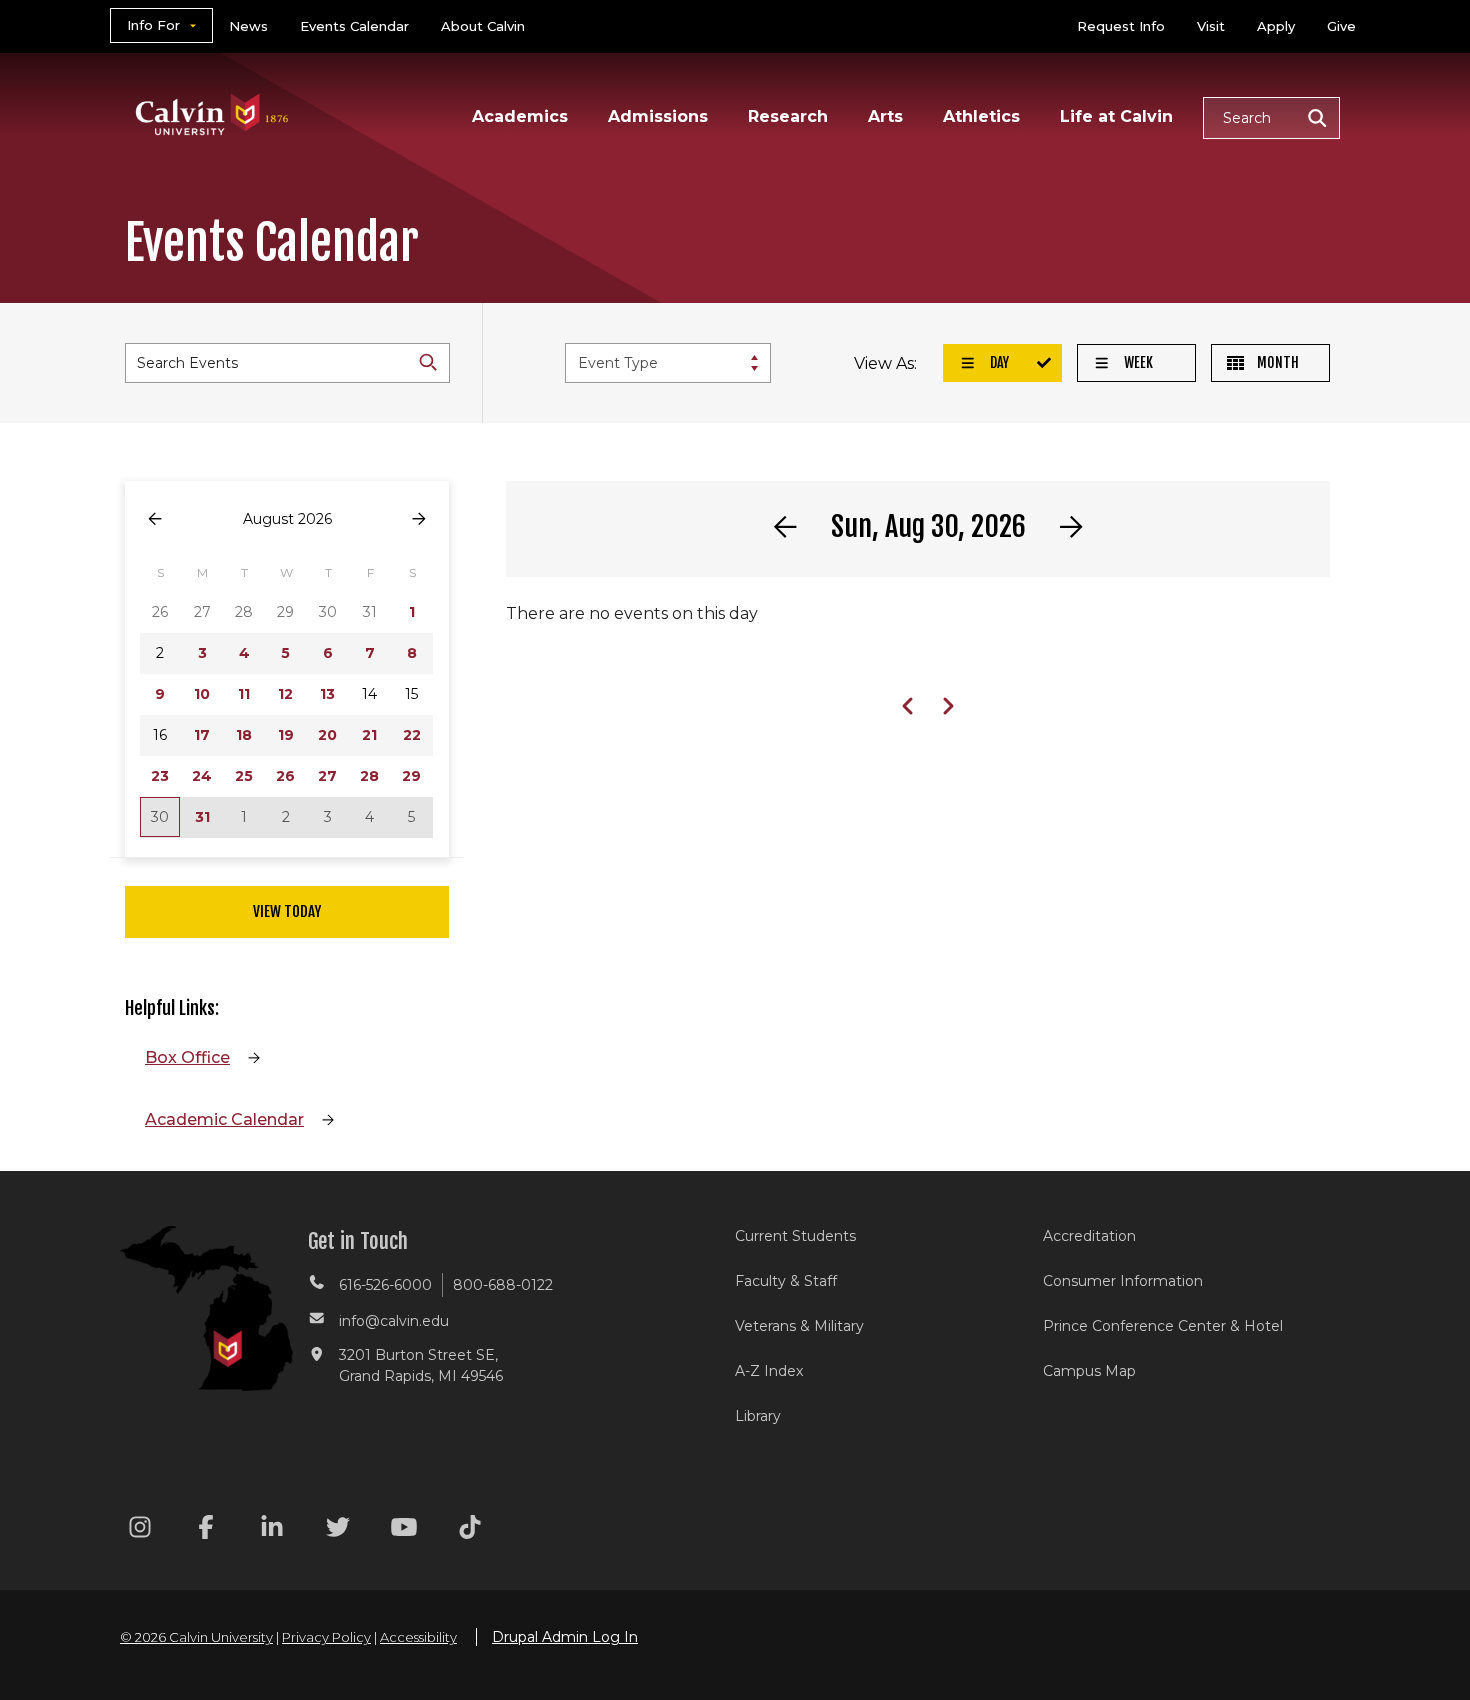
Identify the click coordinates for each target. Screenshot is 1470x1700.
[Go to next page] (419, 519)
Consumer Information (1123, 1281)
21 (369, 735)
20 (327, 735)
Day (998, 362)
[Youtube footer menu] (404, 1530)
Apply (1276, 26)
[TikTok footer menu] (470, 1530)
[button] (1271, 118)
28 (369, 776)
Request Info (1121, 26)
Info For (153, 25)
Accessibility (418, 1637)
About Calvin (483, 26)
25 (244, 776)
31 (202, 817)
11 (244, 694)
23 (160, 776)
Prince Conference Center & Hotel (1163, 1326)
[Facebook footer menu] (206, 1530)
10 (202, 694)
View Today (287, 911)
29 (411, 776)
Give (1341, 26)
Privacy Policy (326, 1637)
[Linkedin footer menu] (272, 1530)
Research (788, 116)
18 (244, 735)
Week (1137, 362)
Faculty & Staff (786, 1281)
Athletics (981, 116)
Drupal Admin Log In (565, 1637)
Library (758, 1416)
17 (202, 735)
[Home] (212, 88)
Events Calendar (354, 26)
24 (202, 776)
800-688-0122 (503, 1285)
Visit (1211, 26)
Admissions (658, 116)
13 (327, 694)
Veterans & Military (799, 1326)
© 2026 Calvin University (196, 1637)
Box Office (187, 1057)
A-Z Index (769, 1371)
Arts (885, 116)
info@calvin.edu (394, 1321)
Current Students (795, 1236)
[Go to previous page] (155, 519)
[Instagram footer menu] (140, 1530)
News (248, 26)
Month (1276, 362)
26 (285, 776)
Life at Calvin (1116, 116)
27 (327, 776)
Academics (520, 116)
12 (285, 694)
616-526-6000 (385, 1285)
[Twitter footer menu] (338, 1530)
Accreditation (1089, 1236)
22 (412, 735)
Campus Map (1089, 1371)
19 (286, 735)
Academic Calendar (224, 1119)
